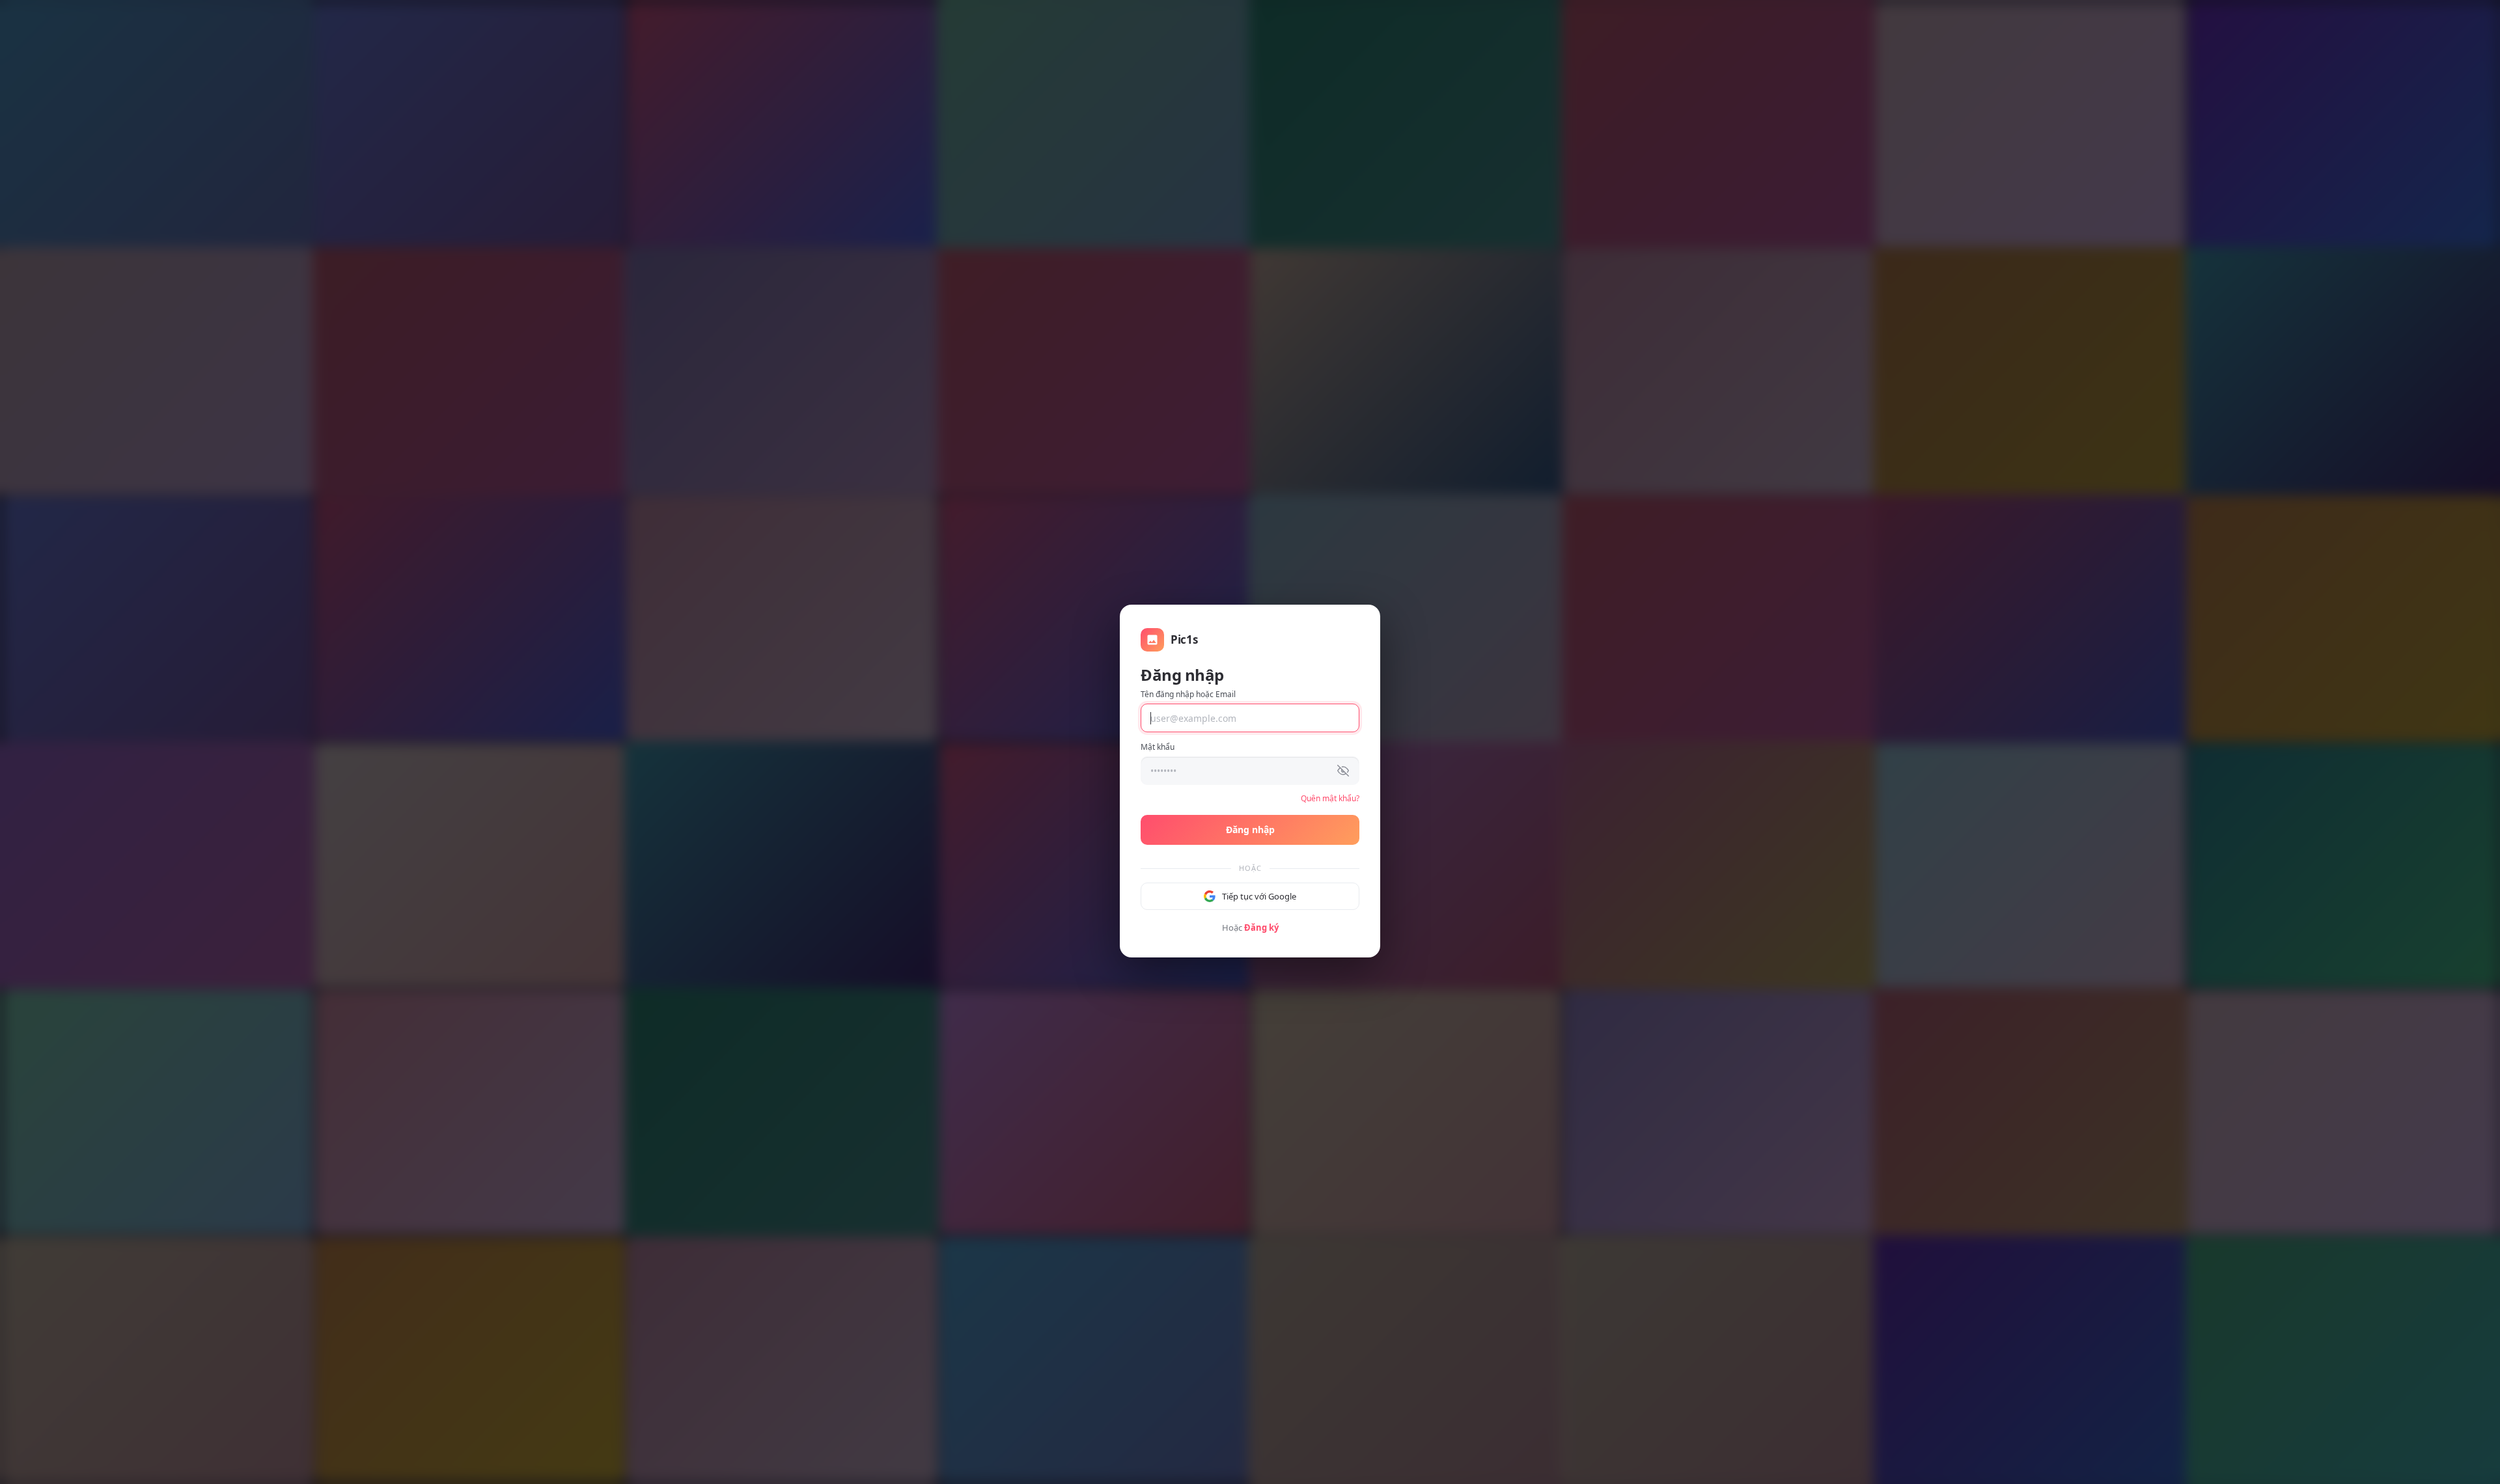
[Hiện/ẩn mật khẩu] (1343, 771)
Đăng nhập (1250, 830)
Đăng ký (1261, 927)
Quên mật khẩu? (1330, 798)
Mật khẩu (1158, 747)
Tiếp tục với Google (1259, 896)
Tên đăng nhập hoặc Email (1188, 694)
